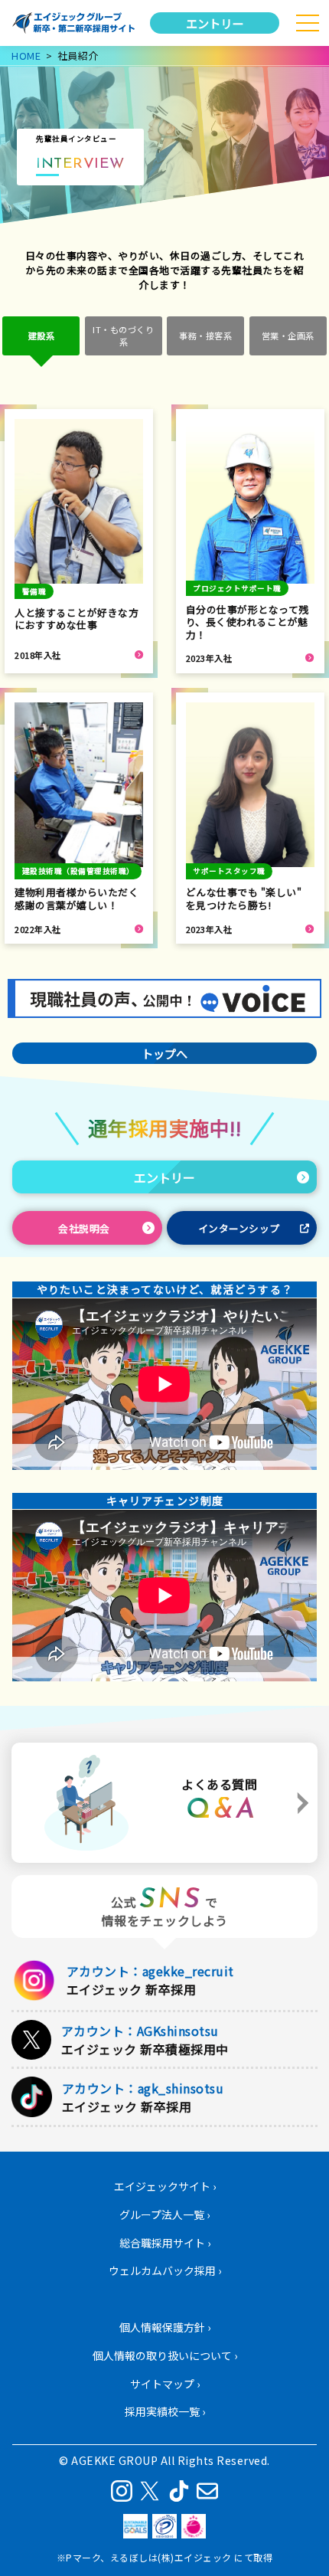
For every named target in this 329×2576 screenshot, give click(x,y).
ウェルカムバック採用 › (165, 2270)
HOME (26, 56)
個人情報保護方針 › (165, 2327)
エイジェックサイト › (165, 2186)
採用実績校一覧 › (165, 2411)
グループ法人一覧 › (164, 2214)
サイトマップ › (165, 2384)
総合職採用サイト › (165, 2243)
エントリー (215, 23)
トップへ (164, 1053)
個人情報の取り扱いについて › (165, 2355)
